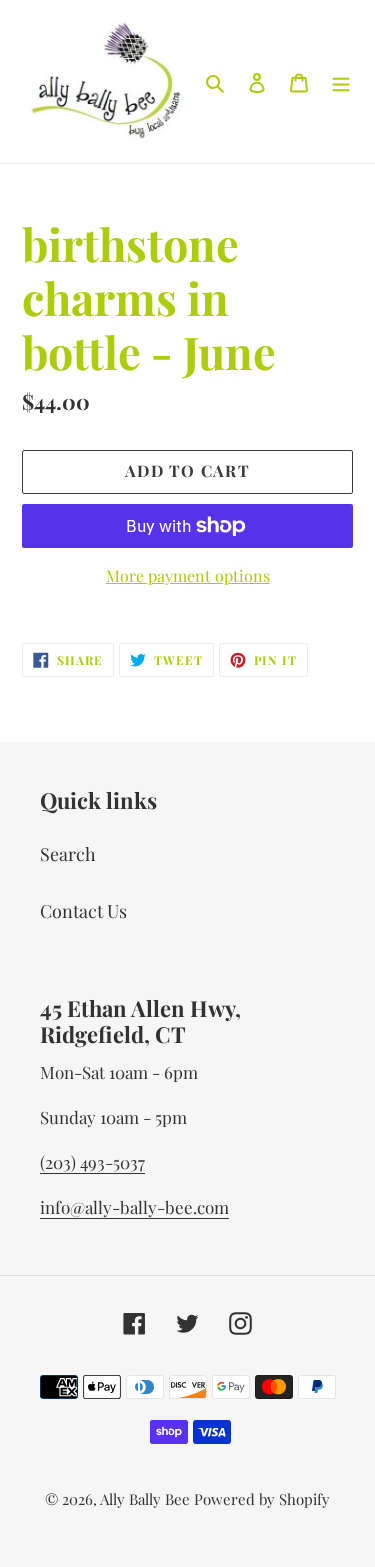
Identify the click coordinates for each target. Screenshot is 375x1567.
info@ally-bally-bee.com (134, 1207)
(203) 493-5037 (92, 1162)
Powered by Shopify (262, 1499)
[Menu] (341, 81)
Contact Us (83, 911)
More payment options (188, 575)
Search (68, 854)
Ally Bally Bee (145, 1499)
